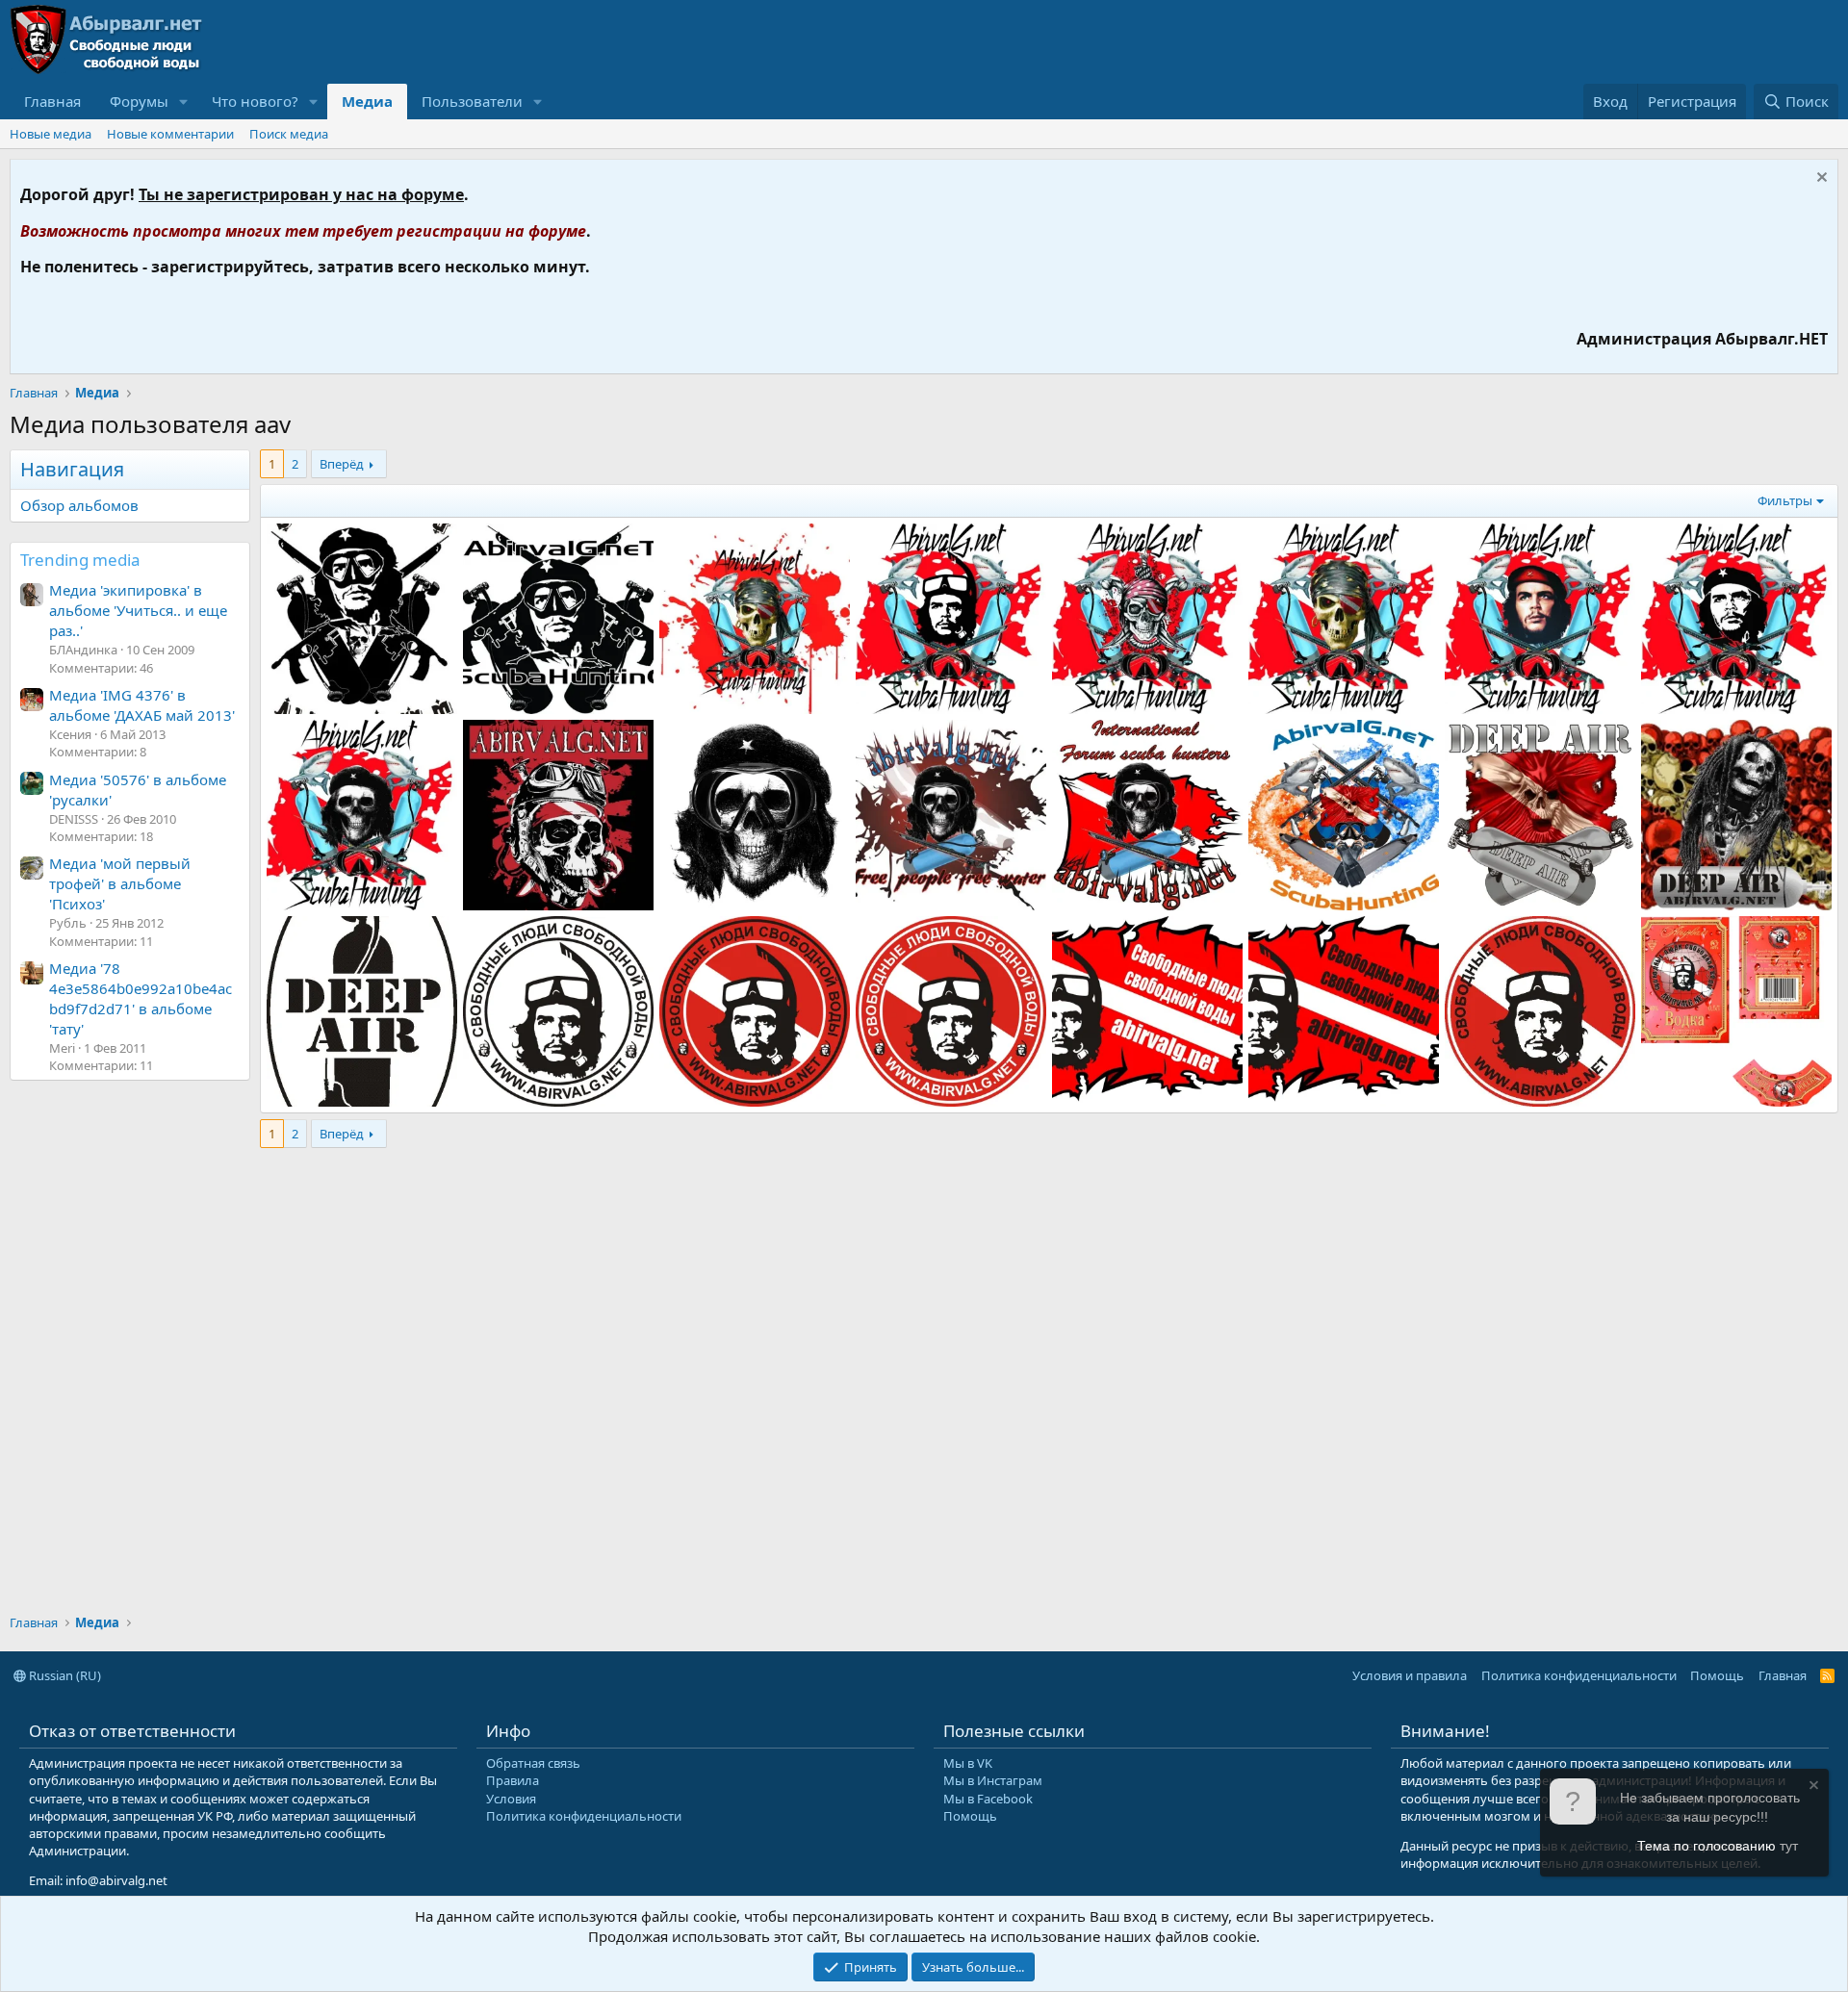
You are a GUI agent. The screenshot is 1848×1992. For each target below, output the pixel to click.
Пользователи (472, 101)
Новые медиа (51, 134)
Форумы (139, 101)
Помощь (1717, 1675)
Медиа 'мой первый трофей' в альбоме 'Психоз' (120, 883)
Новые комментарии (170, 134)
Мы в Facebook (988, 1799)
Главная (52, 101)
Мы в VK (968, 1763)
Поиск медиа (289, 134)
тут (1789, 1846)
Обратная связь (533, 1763)
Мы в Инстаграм (993, 1780)
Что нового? (255, 101)
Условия (511, 1799)
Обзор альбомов (79, 505)
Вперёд (342, 464)
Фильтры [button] (1785, 500)
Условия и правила (1410, 1675)
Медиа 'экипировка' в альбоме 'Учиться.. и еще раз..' (138, 610)
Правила (513, 1780)
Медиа (367, 101)
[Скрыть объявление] (1820, 179)
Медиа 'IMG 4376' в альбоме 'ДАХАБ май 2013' (142, 705)
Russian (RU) (64, 1675)
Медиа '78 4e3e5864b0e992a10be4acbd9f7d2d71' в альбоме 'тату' (141, 998)
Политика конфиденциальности (1579, 1675)
